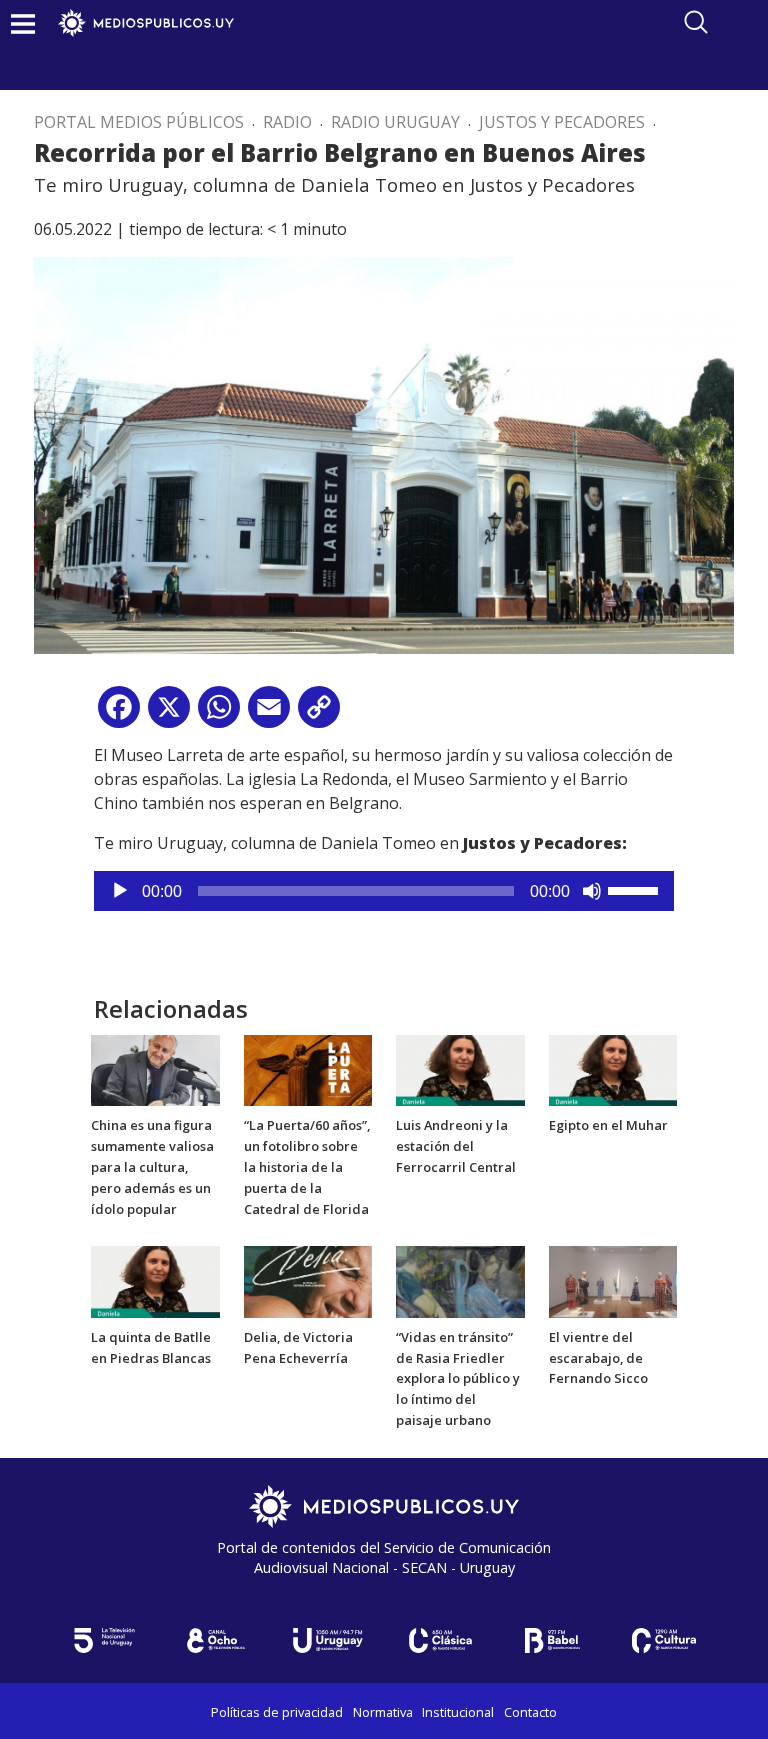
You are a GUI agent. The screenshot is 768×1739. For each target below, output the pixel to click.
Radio (287, 122)
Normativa (383, 1712)
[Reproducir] (120, 891)
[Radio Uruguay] (328, 1640)
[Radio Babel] (552, 1640)
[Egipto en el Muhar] (613, 1069)
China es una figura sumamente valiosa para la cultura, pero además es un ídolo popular (152, 1166)
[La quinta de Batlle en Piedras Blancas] (155, 1281)
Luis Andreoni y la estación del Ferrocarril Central (456, 1146)
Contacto (530, 1712)
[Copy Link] (319, 714)
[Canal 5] (104, 1640)
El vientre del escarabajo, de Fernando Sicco (598, 1358)
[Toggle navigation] (23, 23)
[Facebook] (119, 714)
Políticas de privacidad (277, 1712)
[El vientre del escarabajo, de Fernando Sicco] (613, 1281)
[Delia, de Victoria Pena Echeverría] (308, 1281)
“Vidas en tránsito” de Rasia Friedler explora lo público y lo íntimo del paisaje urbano (458, 1378)
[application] (384, 891)
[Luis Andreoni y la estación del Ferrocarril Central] (460, 1069)
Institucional (458, 1712)
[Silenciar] (592, 891)
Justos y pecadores (562, 122)
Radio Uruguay (395, 122)
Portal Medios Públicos (139, 122)
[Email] (269, 714)
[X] (169, 714)
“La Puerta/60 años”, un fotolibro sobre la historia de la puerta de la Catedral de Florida (307, 1166)
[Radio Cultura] (664, 1640)
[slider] (636, 889)
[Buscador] (696, 22)
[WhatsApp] (219, 714)
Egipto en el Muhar (608, 1125)
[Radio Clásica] (440, 1640)
